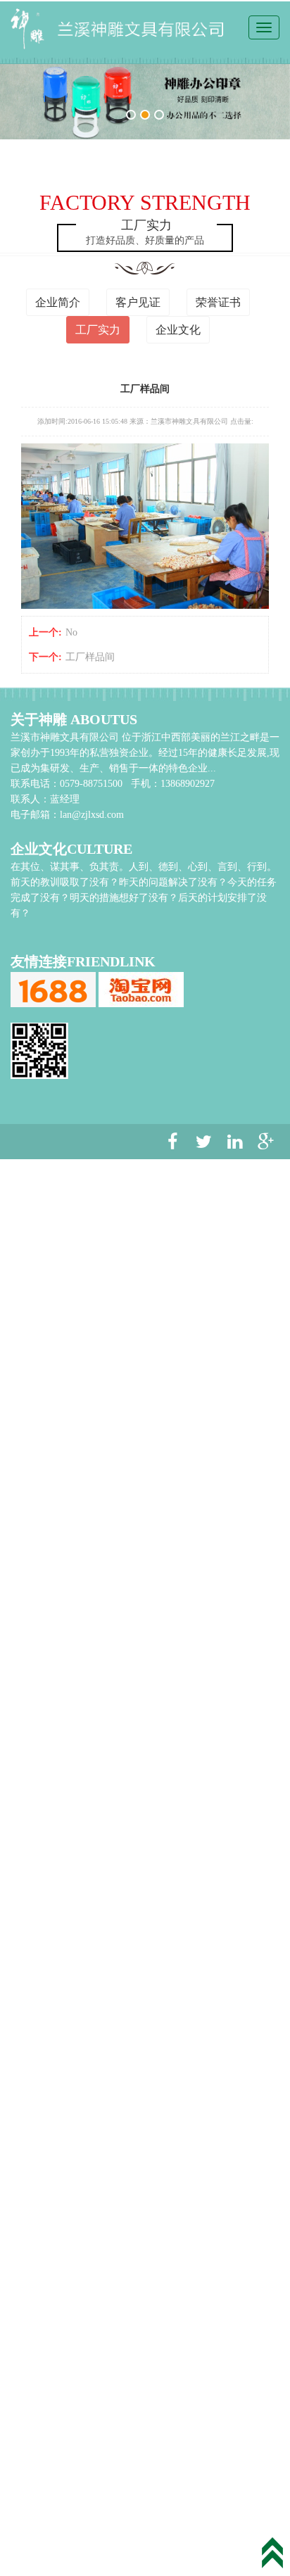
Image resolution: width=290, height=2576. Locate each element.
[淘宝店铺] (141, 989)
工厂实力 (98, 330)
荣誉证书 (218, 302)
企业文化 (178, 330)
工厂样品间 (90, 657)
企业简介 (58, 302)
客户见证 (138, 302)
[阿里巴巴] (53, 989)
